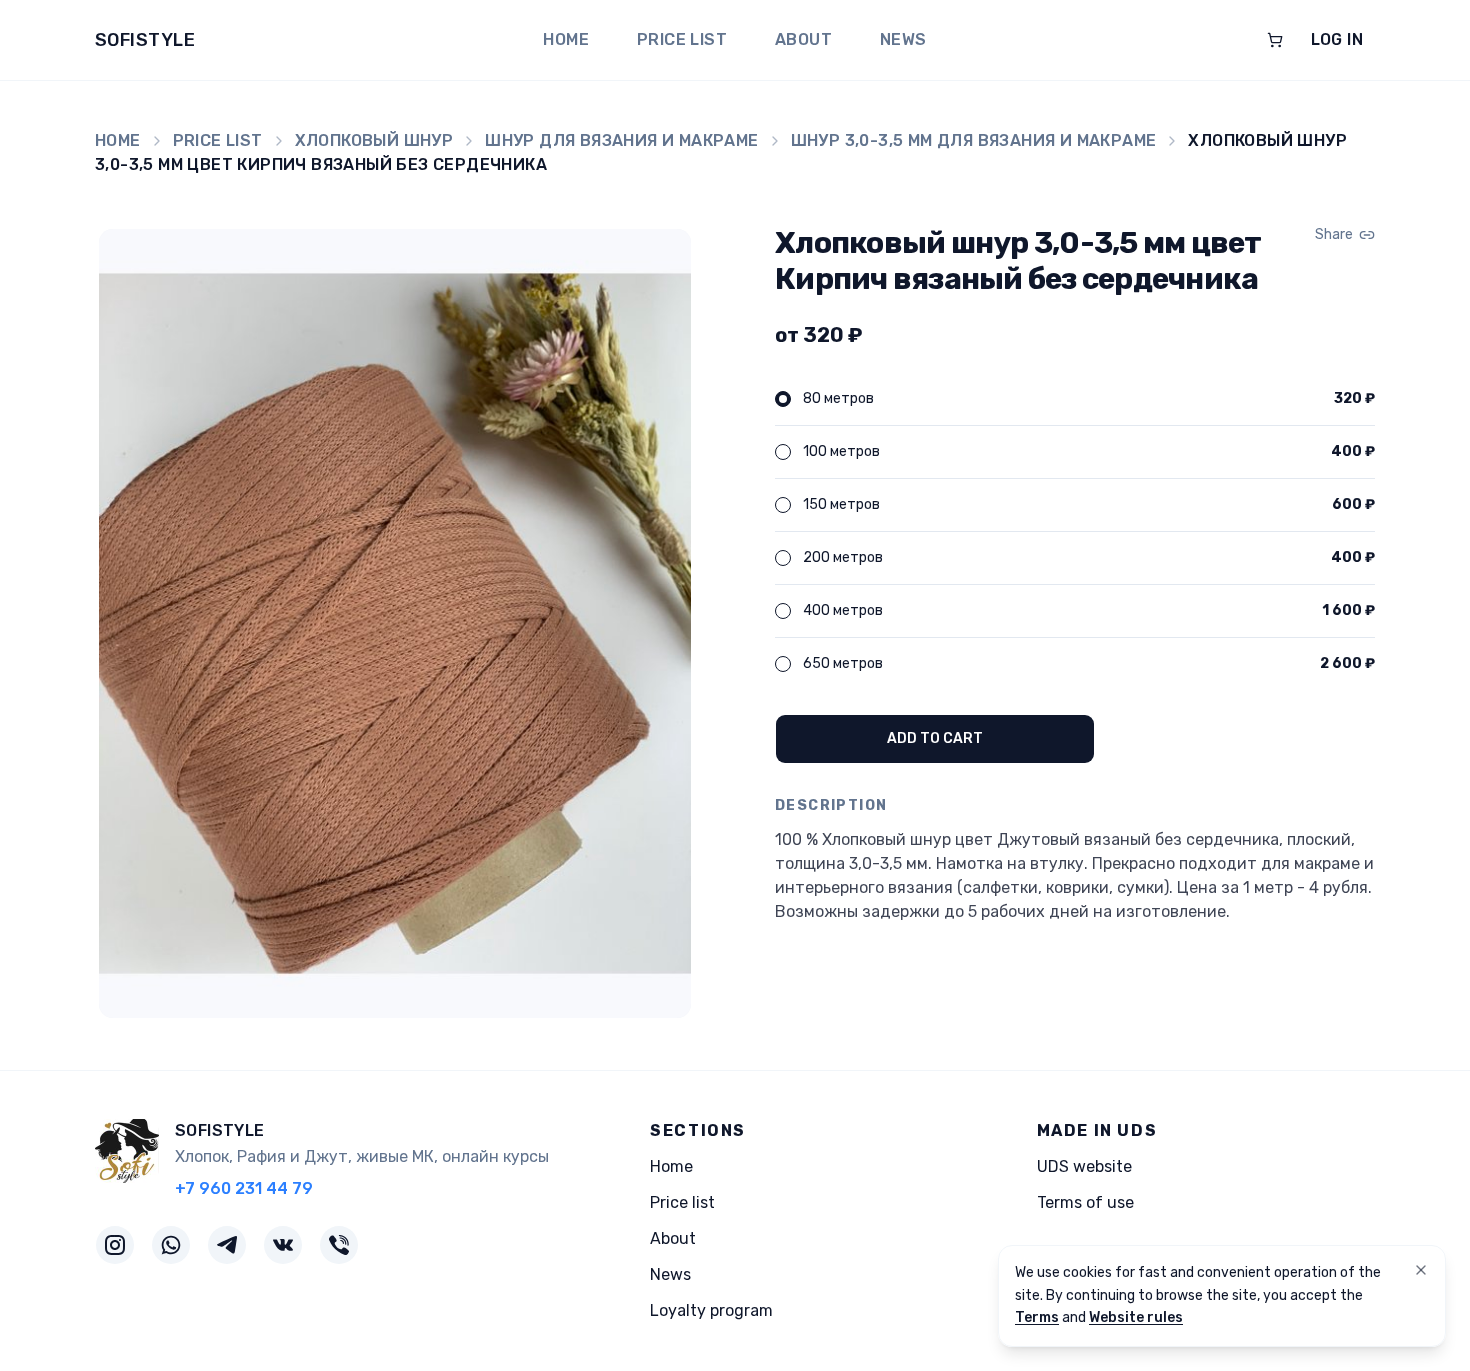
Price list (682, 39)
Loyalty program (711, 1310)
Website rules (1136, 1317)
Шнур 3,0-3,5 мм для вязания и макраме (974, 140)
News (903, 39)
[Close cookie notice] (1421, 1270)
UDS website (1084, 1166)
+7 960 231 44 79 (244, 1188)
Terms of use (1085, 1202)
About (803, 39)
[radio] (783, 399)
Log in (1337, 39)
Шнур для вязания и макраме (621, 140)
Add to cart (935, 738)
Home (566, 39)
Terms (1037, 1317)
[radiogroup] (1075, 531)
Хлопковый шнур (374, 140)
